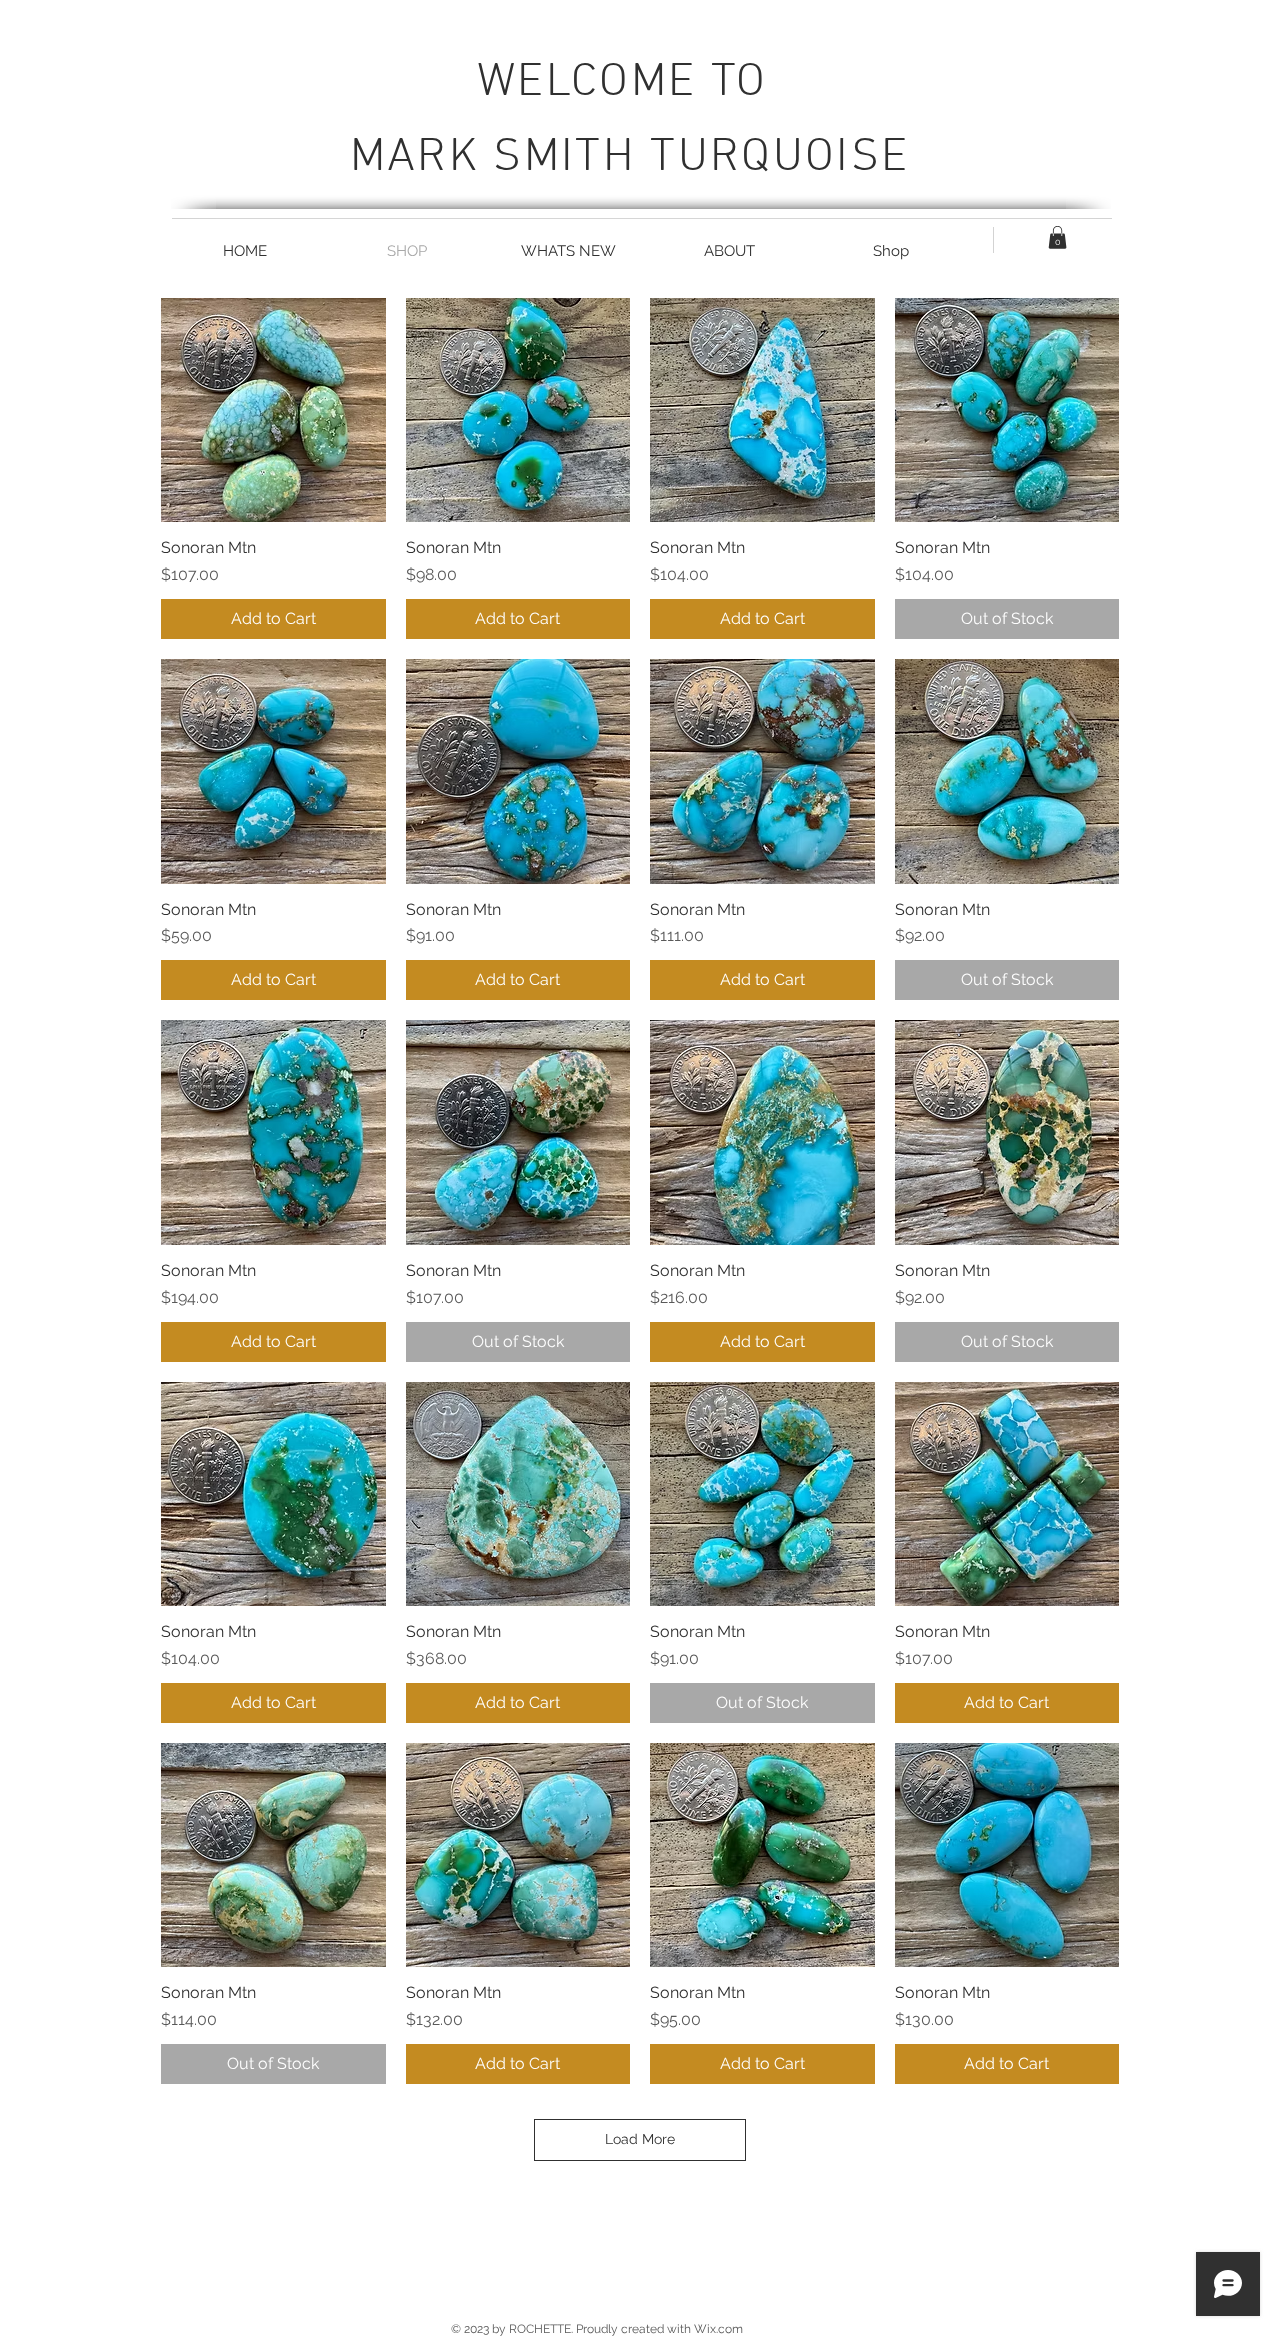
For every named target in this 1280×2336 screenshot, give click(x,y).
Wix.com (718, 2329)
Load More (640, 2139)
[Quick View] (273, 410)
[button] (1057, 237)
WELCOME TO (629, 83)
